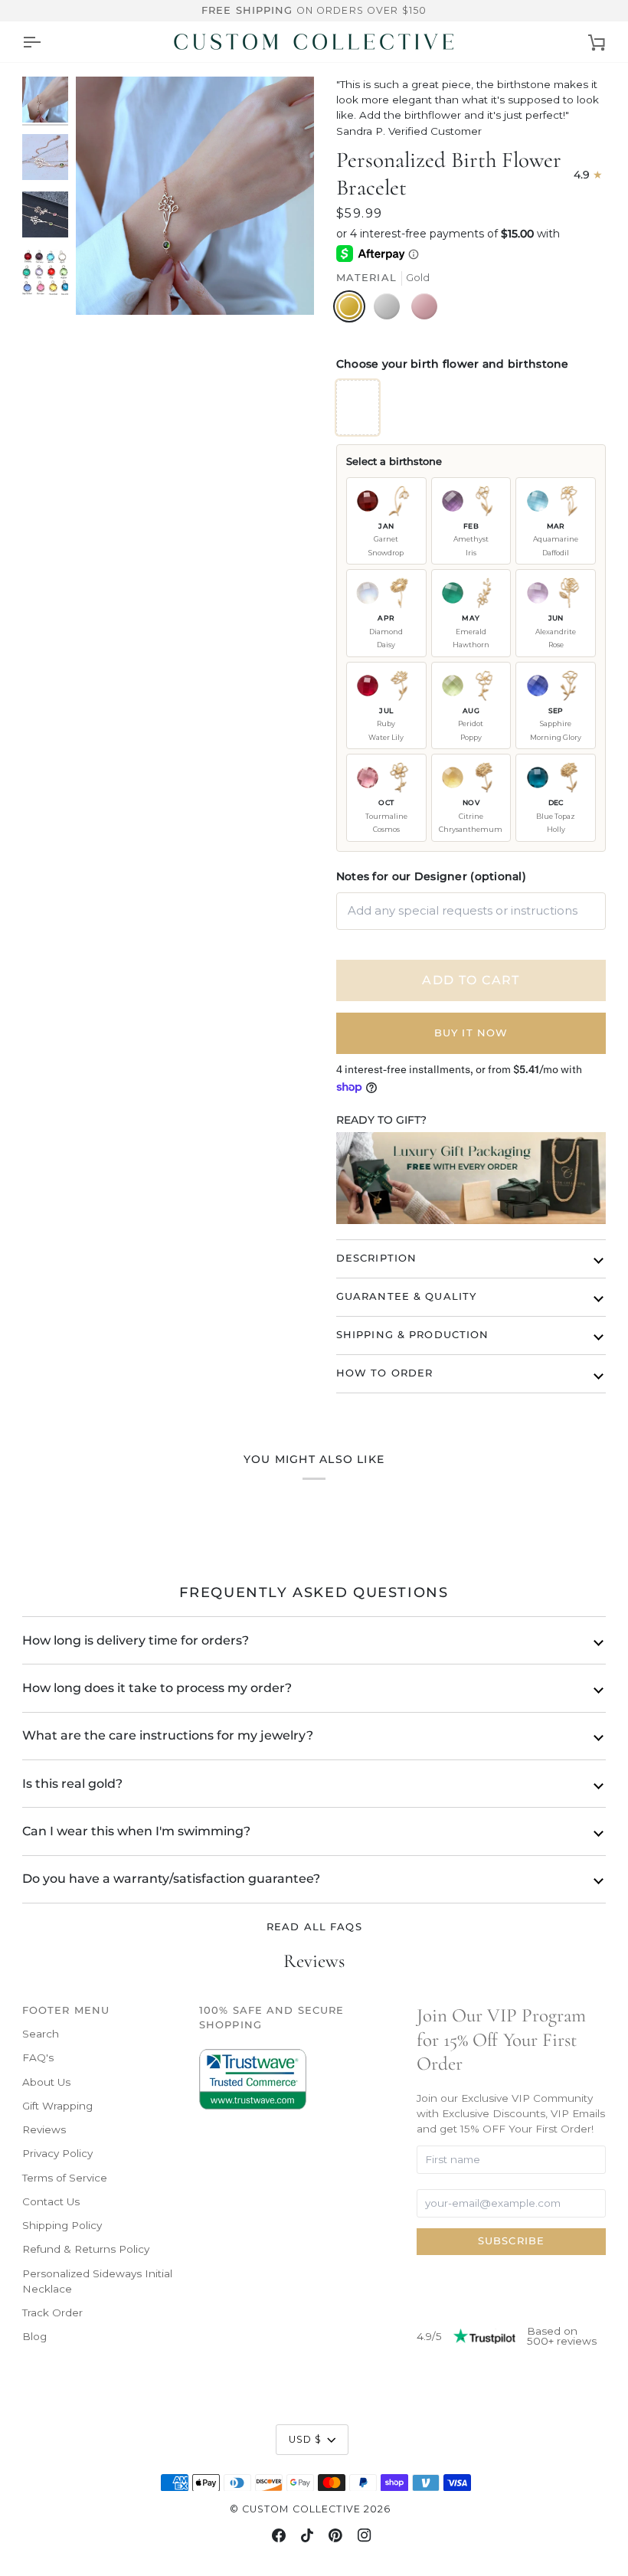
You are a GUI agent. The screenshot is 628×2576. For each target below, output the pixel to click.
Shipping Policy (62, 2225)
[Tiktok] (307, 2535)
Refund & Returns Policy (86, 2249)
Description (376, 1258)
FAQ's (38, 2057)
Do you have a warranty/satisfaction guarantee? (171, 1879)
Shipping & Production (413, 1335)
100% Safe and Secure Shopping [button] (272, 2018)
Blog (34, 2336)
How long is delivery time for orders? (136, 1640)
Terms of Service (65, 2178)
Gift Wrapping (57, 2106)
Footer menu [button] (66, 2010)
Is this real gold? (72, 1784)
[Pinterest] (335, 2535)
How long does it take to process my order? (157, 1688)
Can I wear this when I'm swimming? (136, 1831)
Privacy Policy (57, 2153)
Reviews (44, 2129)
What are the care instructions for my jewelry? (168, 1735)
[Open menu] (31, 42)
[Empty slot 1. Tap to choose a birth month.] (358, 408)
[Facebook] (279, 2535)
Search (41, 2034)
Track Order (52, 2313)
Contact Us (51, 2201)
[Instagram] (365, 2535)
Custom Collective (301, 2509)
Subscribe (511, 2241)
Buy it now (471, 1033)
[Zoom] (195, 196)
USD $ (306, 2439)
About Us (46, 2082)
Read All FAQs (314, 1927)
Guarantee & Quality (406, 1296)
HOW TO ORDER (385, 1373)
